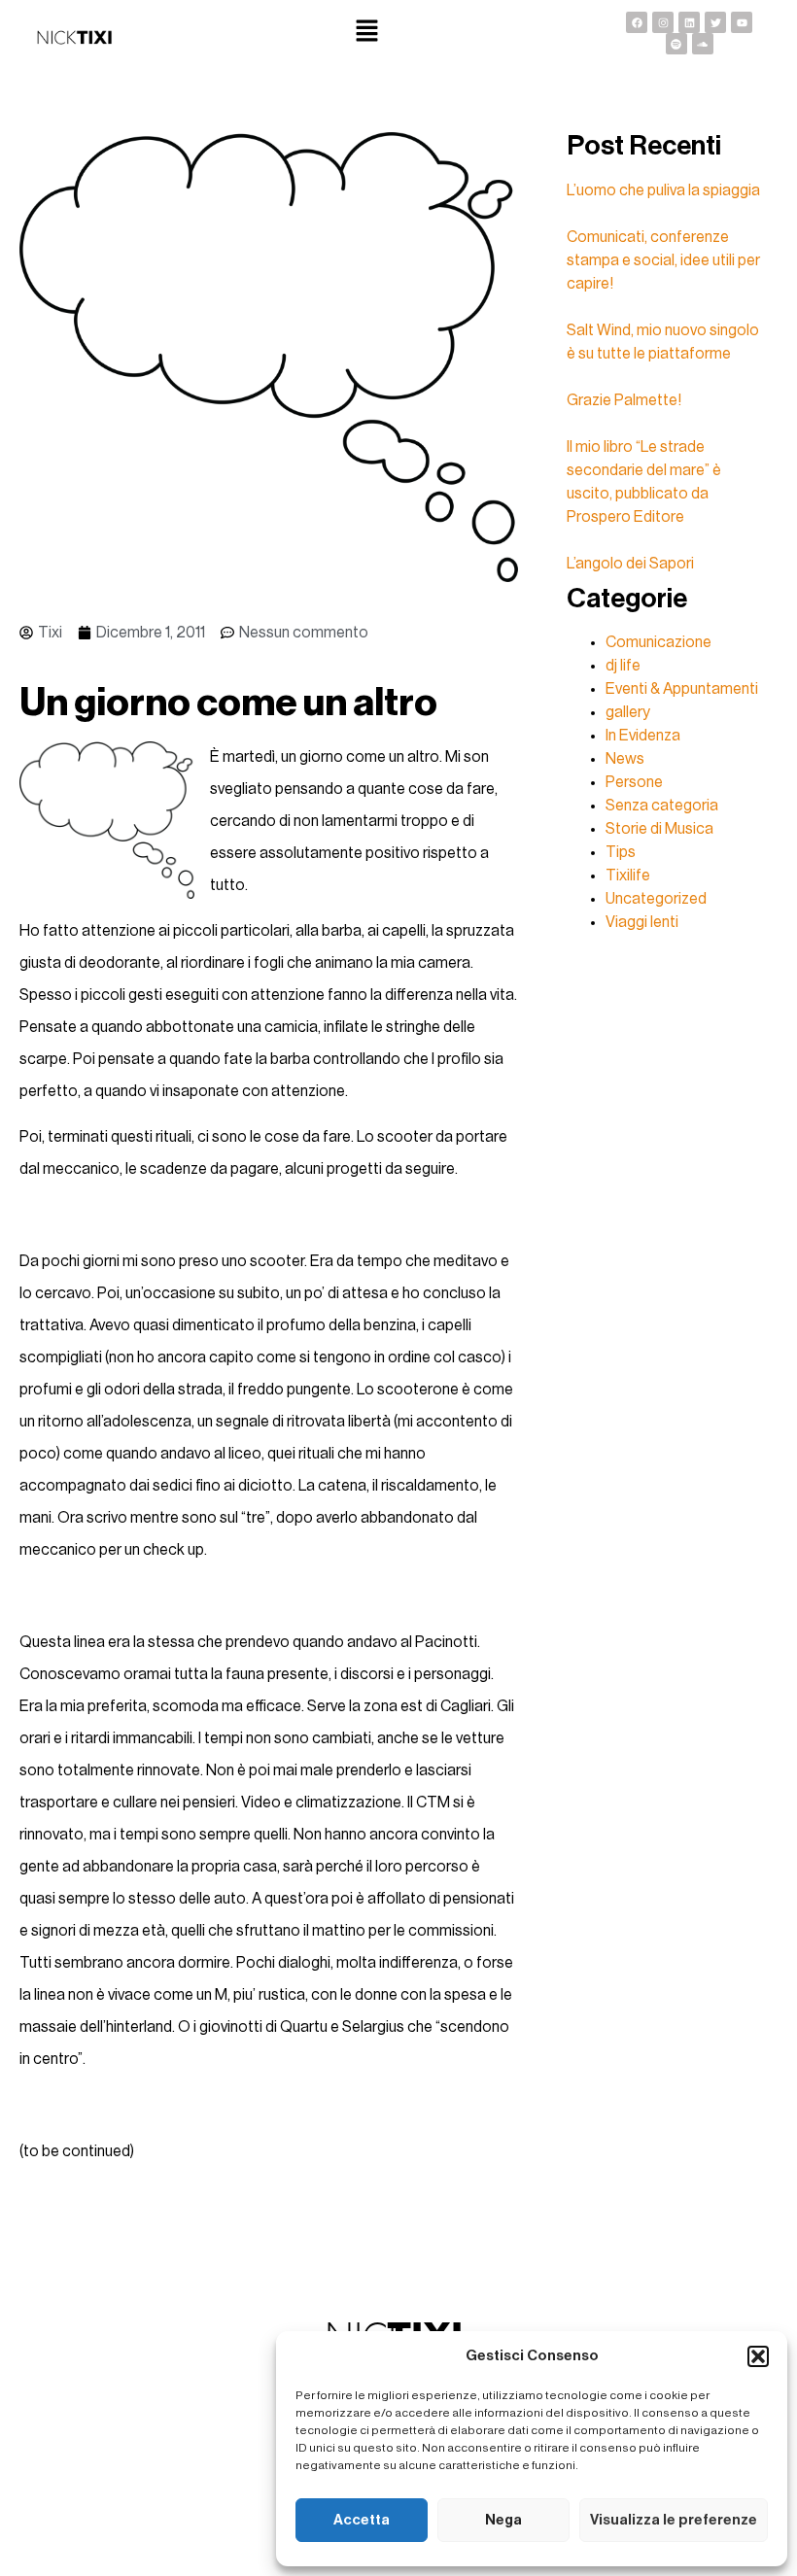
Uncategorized (656, 899)
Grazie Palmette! (624, 400)
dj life (623, 666)
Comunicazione (658, 642)
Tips (621, 852)
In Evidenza (643, 736)
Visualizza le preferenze (674, 2520)
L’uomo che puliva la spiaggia (663, 190)
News (625, 759)
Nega (503, 2520)
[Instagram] (663, 22)
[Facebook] (637, 22)
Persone (634, 782)
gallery (628, 712)
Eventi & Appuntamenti (682, 689)
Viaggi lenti (642, 922)
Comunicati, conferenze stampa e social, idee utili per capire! (663, 260)
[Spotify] (676, 44)
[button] (758, 2356)
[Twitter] (715, 22)
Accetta (362, 2520)
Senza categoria (662, 806)
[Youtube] (742, 22)
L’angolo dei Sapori (630, 564)
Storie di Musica (659, 829)
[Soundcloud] (703, 44)
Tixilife (628, 876)
